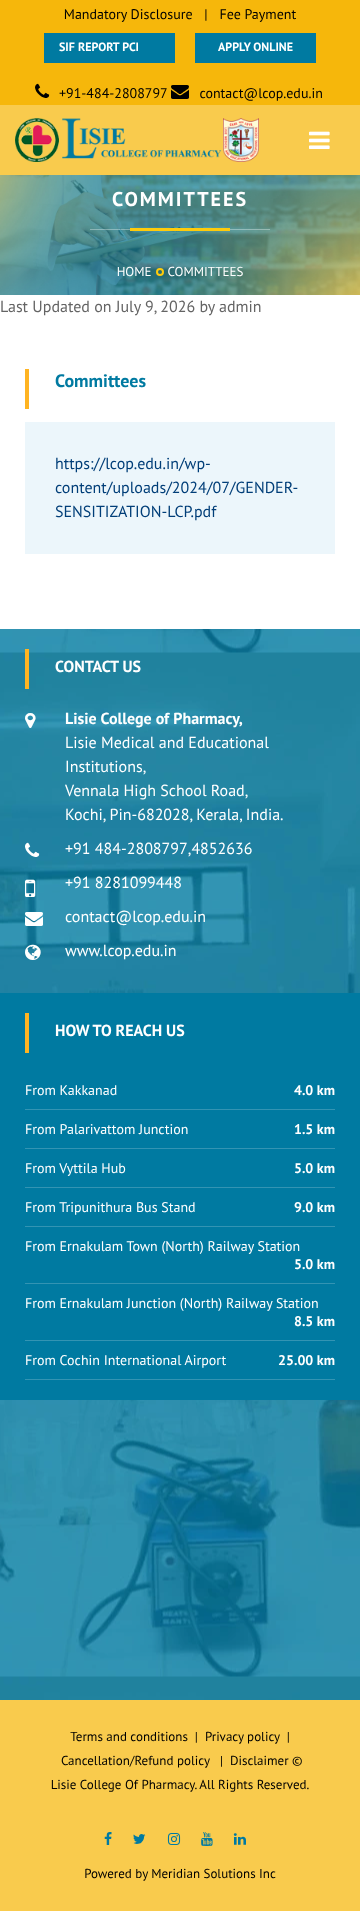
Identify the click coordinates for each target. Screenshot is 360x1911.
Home (134, 271)
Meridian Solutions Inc (213, 1873)
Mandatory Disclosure (128, 14)
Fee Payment (257, 14)
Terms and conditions (129, 1736)
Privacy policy (246, 1736)
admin (240, 307)
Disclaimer (259, 1760)
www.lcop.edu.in (121, 951)
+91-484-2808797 (113, 93)
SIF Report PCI (109, 47)
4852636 (221, 849)
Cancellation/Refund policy (137, 1760)
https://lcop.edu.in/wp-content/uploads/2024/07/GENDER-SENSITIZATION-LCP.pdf (176, 488)
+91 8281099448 (123, 883)
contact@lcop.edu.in (260, 93)
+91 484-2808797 (126, 849)
